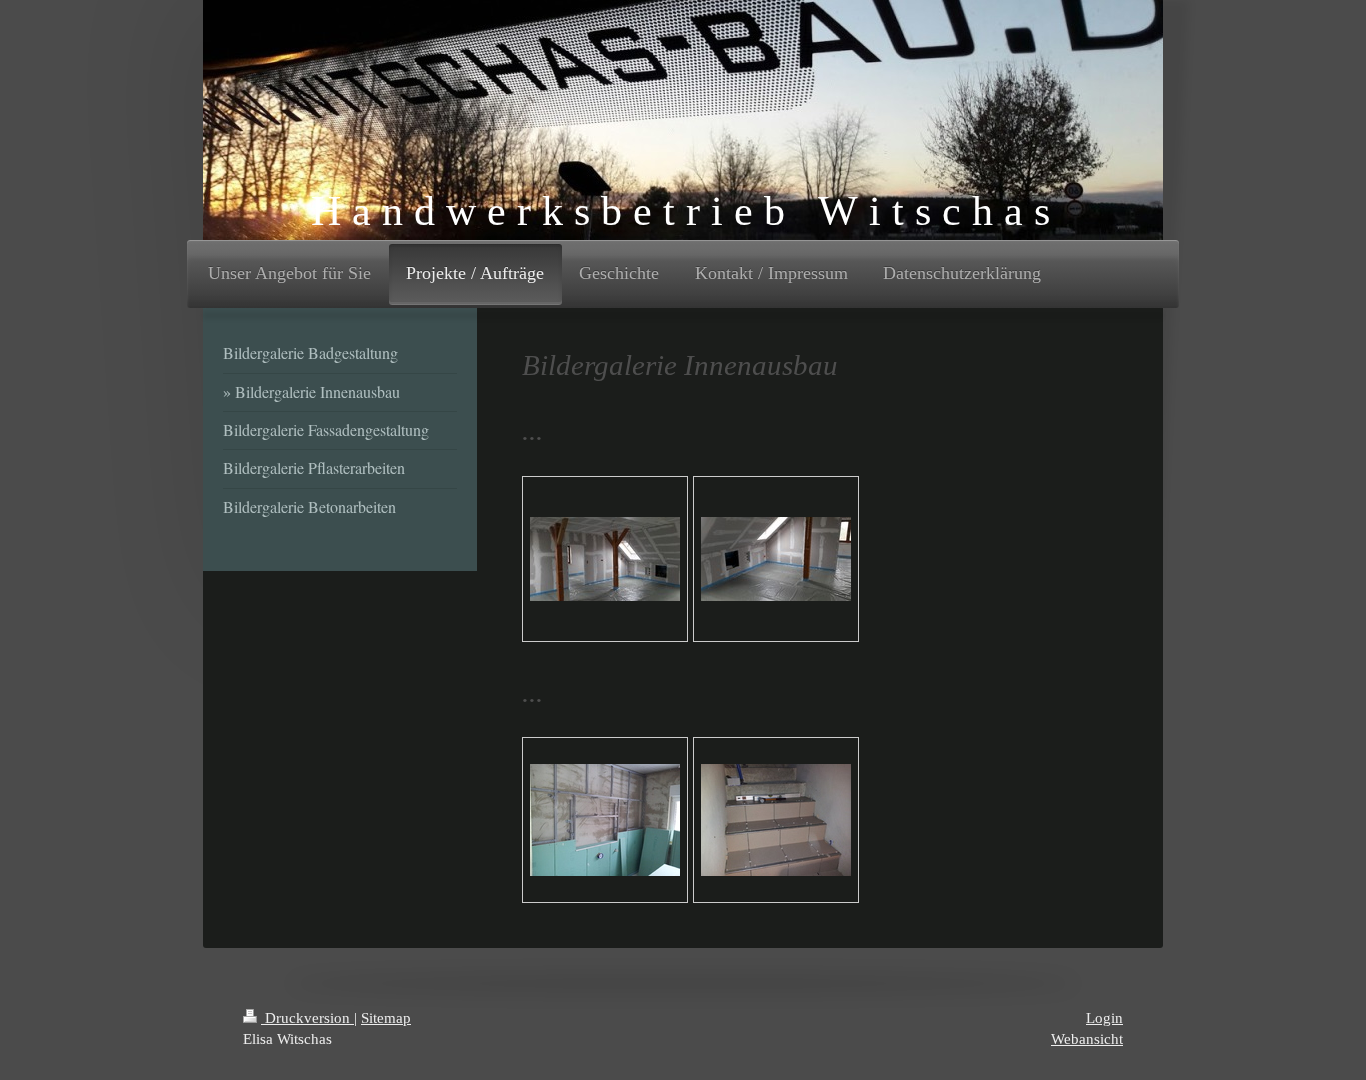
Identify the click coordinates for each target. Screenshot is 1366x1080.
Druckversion (307, 1018)
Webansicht (1087, 1039)
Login (1104, 1018)
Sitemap (386, 1018)
